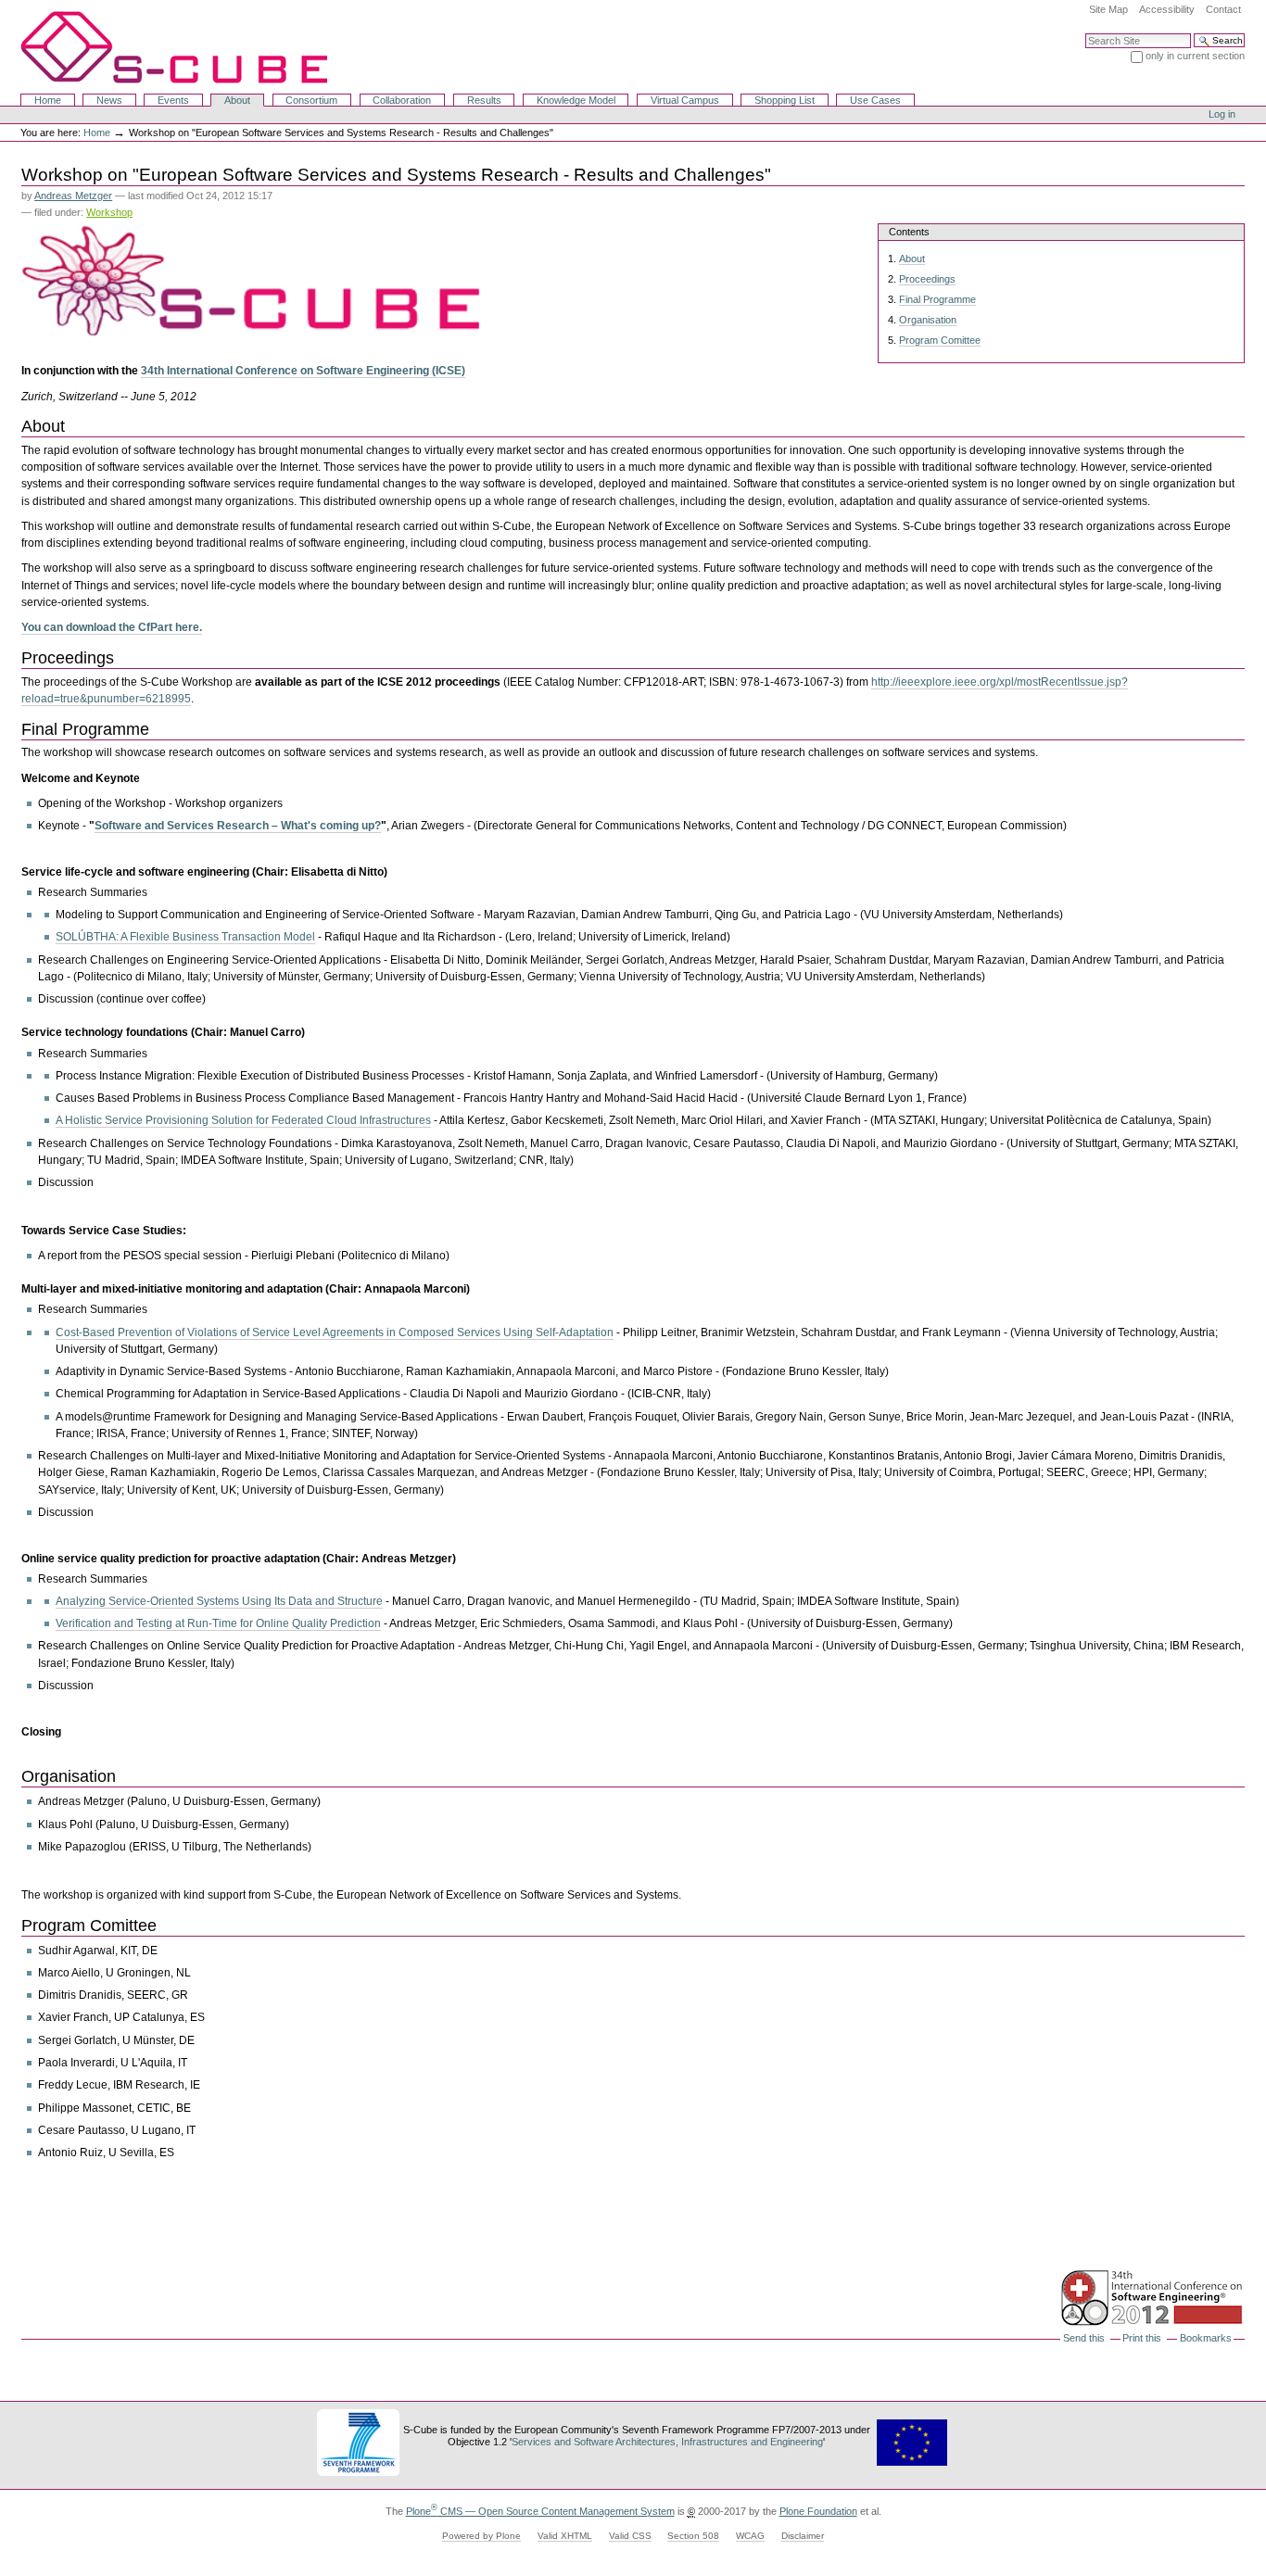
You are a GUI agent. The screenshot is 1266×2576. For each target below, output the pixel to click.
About (237, 100)
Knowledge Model (576, 100)
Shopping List (785, 100)
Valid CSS (630, 2536)
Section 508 (693, 2536)
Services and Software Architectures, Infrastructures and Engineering (667, 2442)
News (109, 100)
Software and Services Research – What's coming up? (238, 826)
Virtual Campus (685, 100)
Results (484, 100)
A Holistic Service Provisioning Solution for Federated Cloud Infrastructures (243, 1120)
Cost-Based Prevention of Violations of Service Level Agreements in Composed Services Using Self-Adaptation (335, 1332)
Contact (1223, 9)
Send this (1084, 2338)
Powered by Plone (481, 2536)
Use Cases (875, 100)
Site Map (1108, 9)
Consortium (311, 100)
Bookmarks (1206, 2338)
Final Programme (937, 299)
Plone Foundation (818, 2511)
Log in (1222, 114)
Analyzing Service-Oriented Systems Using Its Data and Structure (219, 1601)
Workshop (109, 212)
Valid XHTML (565, 2536)
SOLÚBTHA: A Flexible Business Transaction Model (185, 937)
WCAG (750, 2536)
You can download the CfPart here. (112, 627)
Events (173, 100)
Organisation (928, 320)
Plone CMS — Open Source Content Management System (540, 2511)
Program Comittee (940, 340)
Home (48, 100)
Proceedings (927, 279)
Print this (1142, 2338)
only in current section (1195, 56)
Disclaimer (803, 2536)
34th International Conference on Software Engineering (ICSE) (303, 371)
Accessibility (1167, 9)
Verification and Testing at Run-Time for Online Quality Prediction (218, 1623)
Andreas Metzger (73, 196)
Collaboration (402, 100)
